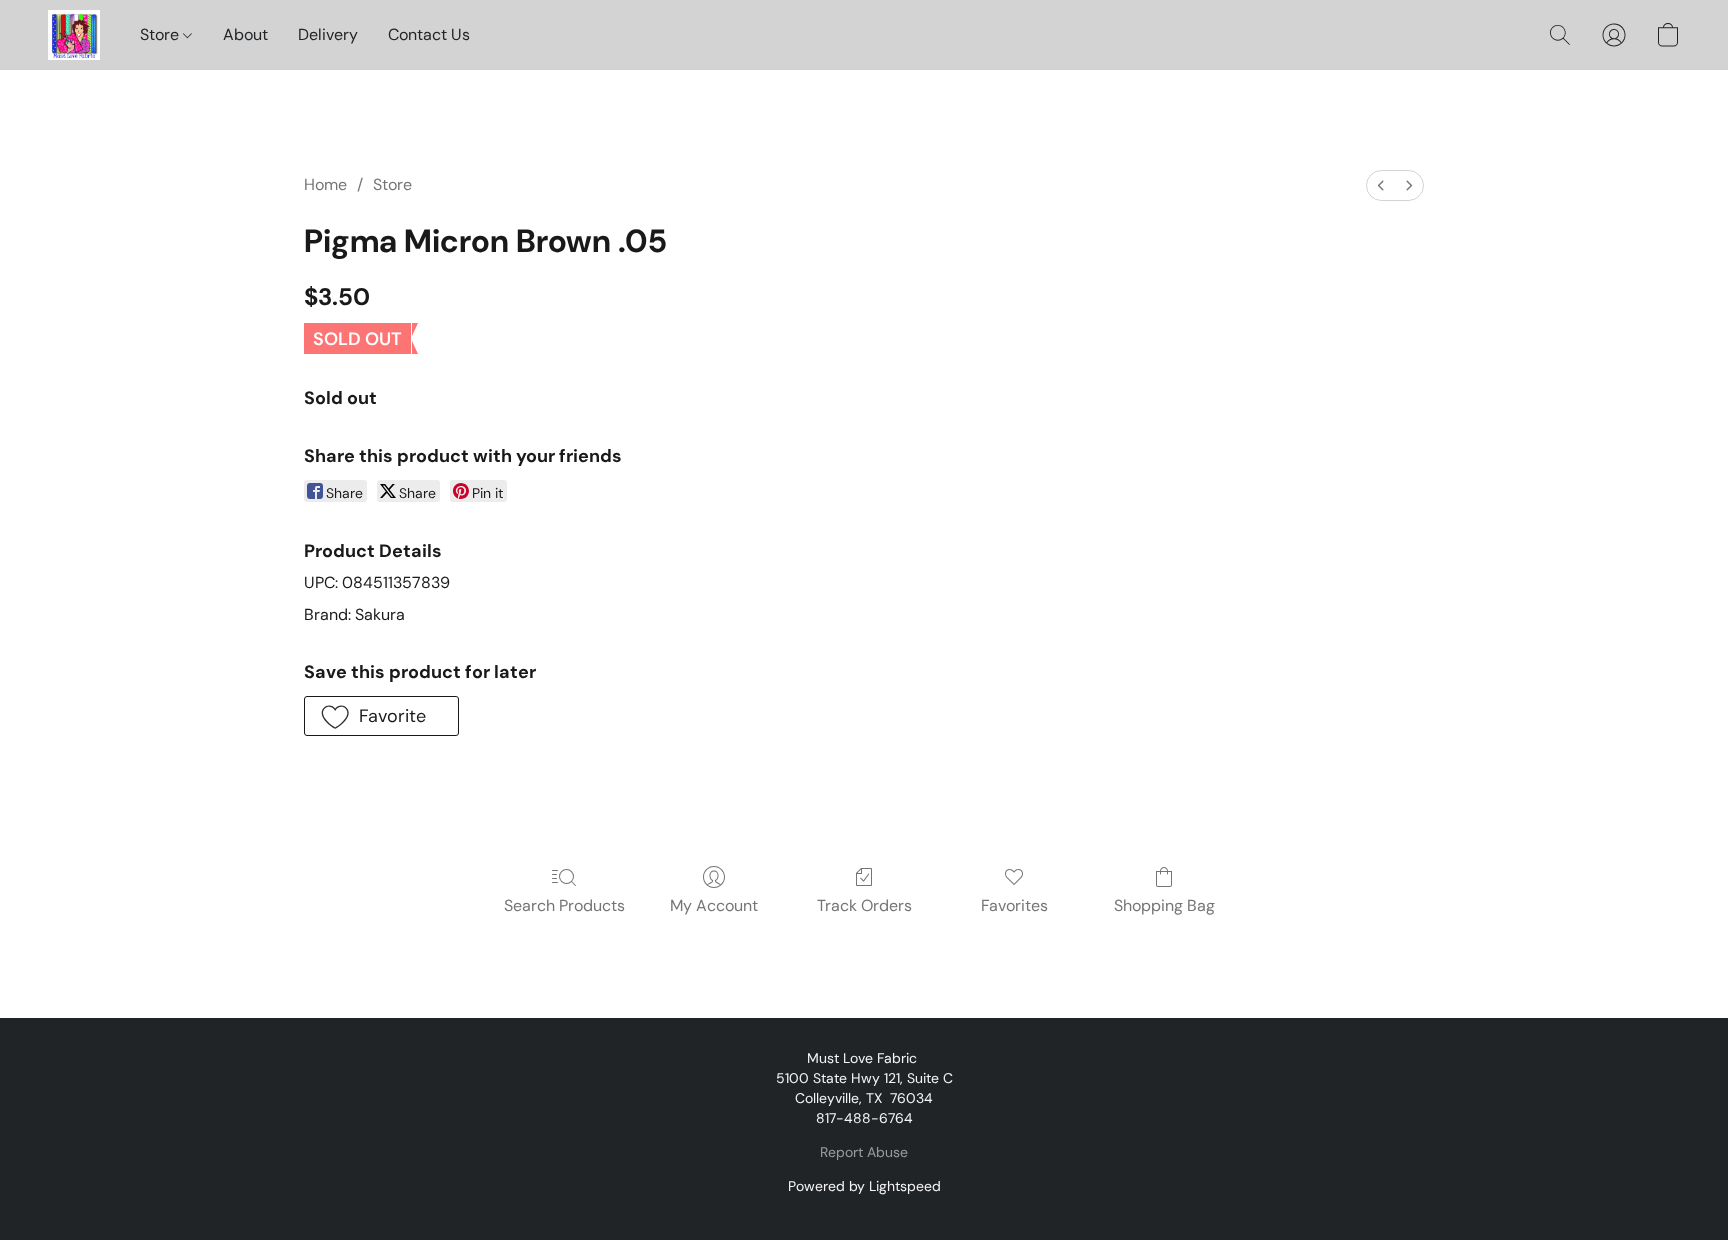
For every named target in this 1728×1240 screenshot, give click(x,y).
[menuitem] (1381, 185)
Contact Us (429, 34)
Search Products (564, 905)
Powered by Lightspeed (864, 1186)
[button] (74, 35)
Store (161, 34)
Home (325, 184)
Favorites (1014, 905)
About (245, 34)
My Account (714, 905)
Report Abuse (864, 1152)
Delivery (328, 34)
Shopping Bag (1164, 905)
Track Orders (864, 905)
